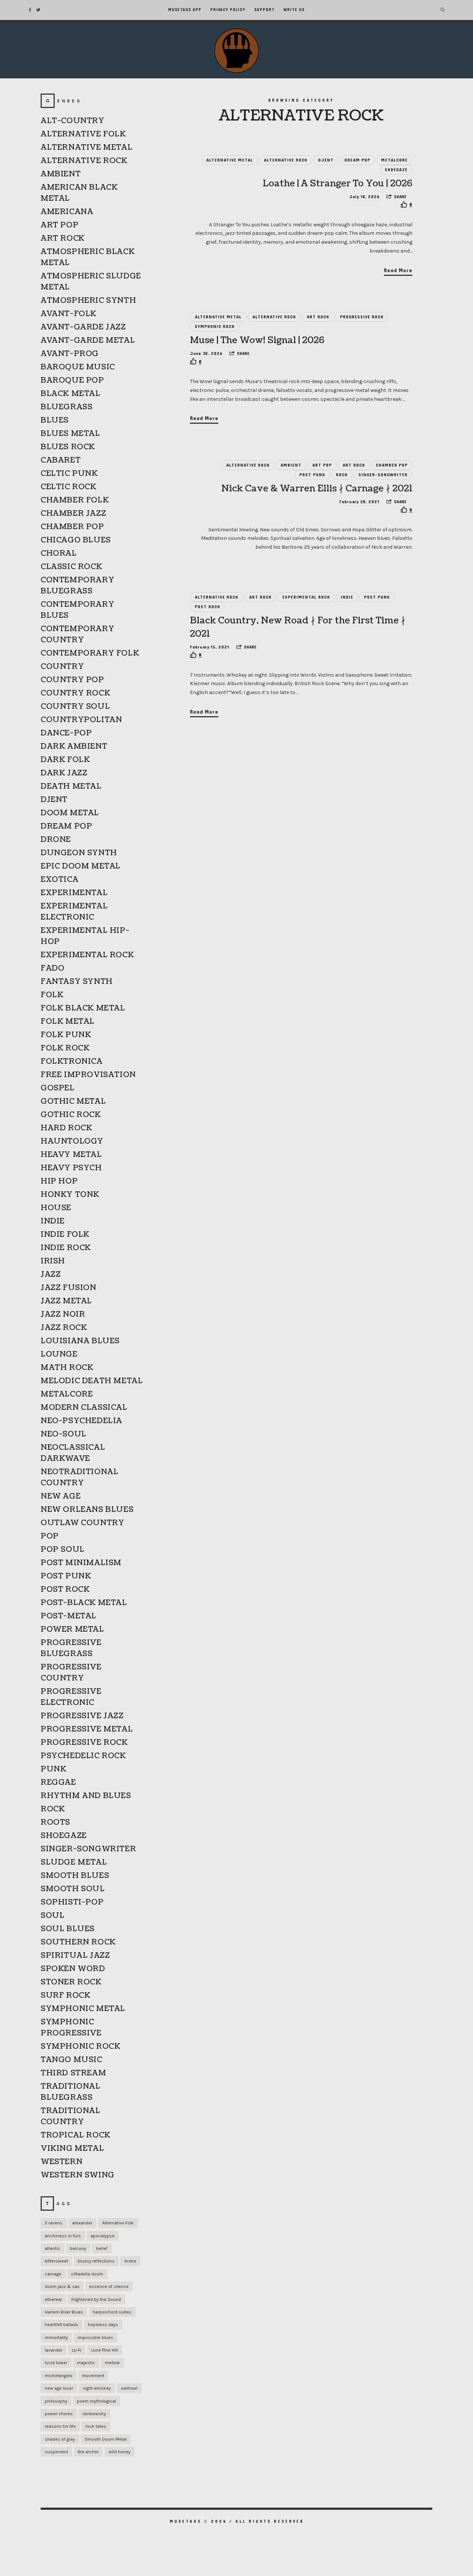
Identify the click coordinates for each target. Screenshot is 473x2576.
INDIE (347, 597)
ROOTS (55, 1822)
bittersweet (56, 2261)
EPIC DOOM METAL (81, 866)
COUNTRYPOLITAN (81, 720)
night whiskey (97, 2388)
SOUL (52, 1916)
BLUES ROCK (68, 447)
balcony (78, 2248)
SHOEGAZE (396, 170)
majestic (86, 2363)
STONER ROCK (71, 1982)
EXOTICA (59, 880)
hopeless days (103, 2325)
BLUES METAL (70, 434)
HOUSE (56, 1208)
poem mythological (96, 2401)
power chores (59, 2414)
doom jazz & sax (62, 2286)
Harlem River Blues (64, 2312)
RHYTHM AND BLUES (86, 1796)
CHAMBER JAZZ (73, 514)
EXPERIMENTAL (74, 893)
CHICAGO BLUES (76, 540)
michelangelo (59, 2376)
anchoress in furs (63, 2236)
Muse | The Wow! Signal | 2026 (257, 340)
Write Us (294, 10)
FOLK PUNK (66, 1035)
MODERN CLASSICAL (84, 1408)
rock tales (96, 2426)
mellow (112, 2363)
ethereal (53, 2299)
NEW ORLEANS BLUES (87, 1510)
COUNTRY (62, 667)
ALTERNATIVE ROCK (286, 160)
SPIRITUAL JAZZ (75, 1956)
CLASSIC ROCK (71, 567)
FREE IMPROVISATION (88, 1075)
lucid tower (56, 2363)
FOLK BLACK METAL (83, 1008)
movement (93, 2376)
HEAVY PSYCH (71, 1168)
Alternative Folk (118, 2223)
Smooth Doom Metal (106, 2439)
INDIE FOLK (65, 1235)
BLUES (55, 420)
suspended (56, 2452)
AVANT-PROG (70, 354)
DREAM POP (357, 160)
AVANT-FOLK (69, 314)
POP (50, 1536)
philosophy (56, 2401)
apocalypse (103, 2236)
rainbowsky (94, 2414)
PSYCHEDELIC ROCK (83, 1756)
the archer (88, 2452)
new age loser (59, 2388)
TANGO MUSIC (72, 2060)
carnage (53, 2274)
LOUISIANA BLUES (80, 1341)
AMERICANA (67, 212)
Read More (398, 270)
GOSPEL (58, 1088)
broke (130, 2261)
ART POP (322, 465)
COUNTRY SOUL (75, 707)
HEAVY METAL (71, 1155)
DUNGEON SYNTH (79, 853)
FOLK (52, 995)
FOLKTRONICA (72, 1062)
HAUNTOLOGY (72, 1141)
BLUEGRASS (67, 407)
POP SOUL (63, 1550)
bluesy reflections (96, 2261)
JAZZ (51, 1275)
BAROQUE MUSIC (78, 367)
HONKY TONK (70, 1195)
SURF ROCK (65, 1996)
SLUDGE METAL (74, 1862)
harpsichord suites (112, 2312)
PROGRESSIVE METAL (87, 1729)
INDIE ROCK (66, 1248)
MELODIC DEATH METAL (92, 1381)
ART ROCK (318, 317)
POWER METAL (72, 1629)
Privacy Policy (228, 10)
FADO (52, 968)
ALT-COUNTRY (73, 121)
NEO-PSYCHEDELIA (81, 1421)
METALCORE (394, 160)
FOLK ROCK (65, 1048)
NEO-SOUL (64, 1434)
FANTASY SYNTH (77, 982)
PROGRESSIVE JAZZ (82, 1716)
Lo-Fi (77, 2350)
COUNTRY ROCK (75, 693)
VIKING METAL (72, 2149)
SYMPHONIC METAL (83, 2009)
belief (102, 2248)
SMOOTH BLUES (75, 1876)
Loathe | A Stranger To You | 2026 (338, 183)
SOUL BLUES (68, 1929)
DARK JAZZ (64, 773)
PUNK (53, 1769)
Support (264, 10)
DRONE (56, 840)
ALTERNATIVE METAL (230, 160)
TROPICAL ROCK (76, 2135)
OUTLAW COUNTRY (82, 1523)
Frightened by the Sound (96, 2299)
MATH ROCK (67, 1368)
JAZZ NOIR (63, 1314)
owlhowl (129, 2388)
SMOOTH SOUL (73, 1889)
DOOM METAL (70, 813)
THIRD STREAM (73, 2073)
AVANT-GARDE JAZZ (83, 327)
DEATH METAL (71, 786)
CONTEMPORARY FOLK (90, 653)
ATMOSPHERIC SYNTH (88, 301)
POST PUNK (312, 475)
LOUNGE (59, 1354)
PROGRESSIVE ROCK (362, 317)
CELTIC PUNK (69, 474)
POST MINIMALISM (81, 1563)
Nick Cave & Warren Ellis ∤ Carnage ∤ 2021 (317, 488)
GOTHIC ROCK (71, 1115)
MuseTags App (185, 10)
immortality (56, 2338)
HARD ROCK (66, 1128)
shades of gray (60, 2439)
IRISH (53, 1261)
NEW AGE (61, 1496)
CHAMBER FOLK (75, 500)
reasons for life (60, 2426)
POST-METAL (69, 1616)
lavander (54, 2350)
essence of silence (109, 2286)
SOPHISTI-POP (72, 1902)
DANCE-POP (66, 733)
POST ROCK (207, 607)
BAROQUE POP (72, 380)
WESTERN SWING (78, 2175)
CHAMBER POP (392, 465)
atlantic (52, 2248)
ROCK (342, 475)
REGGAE (58, 1783)
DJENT (326, 160)
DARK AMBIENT (74, 747)
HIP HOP (59, 1181)
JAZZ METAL (66, 1301)
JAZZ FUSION (69, 1288)
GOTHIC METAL (73, 1101)
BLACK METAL (71, 394)
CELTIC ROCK (69, 487)
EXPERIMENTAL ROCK (306, 597)
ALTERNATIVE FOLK (83, 134)
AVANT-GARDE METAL (88, 341)
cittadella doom (87, 2274)
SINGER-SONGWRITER (383, 475)
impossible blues (95, 2338)
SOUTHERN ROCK (78, 1942)
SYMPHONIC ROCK (215, 326)
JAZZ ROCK (64, 1328)
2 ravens (54, 2223)
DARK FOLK (65, 760)
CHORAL (59, 554)
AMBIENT (291, 465)
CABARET (61, 460)
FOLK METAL (68, 1022)
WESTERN (62, 2162)
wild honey (120, 2452)
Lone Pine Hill (105, 2350)
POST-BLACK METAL (84, 1603)
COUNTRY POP (72, 680)
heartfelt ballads (62, 2325)
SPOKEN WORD (73, 1969)
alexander (82, 2223)
